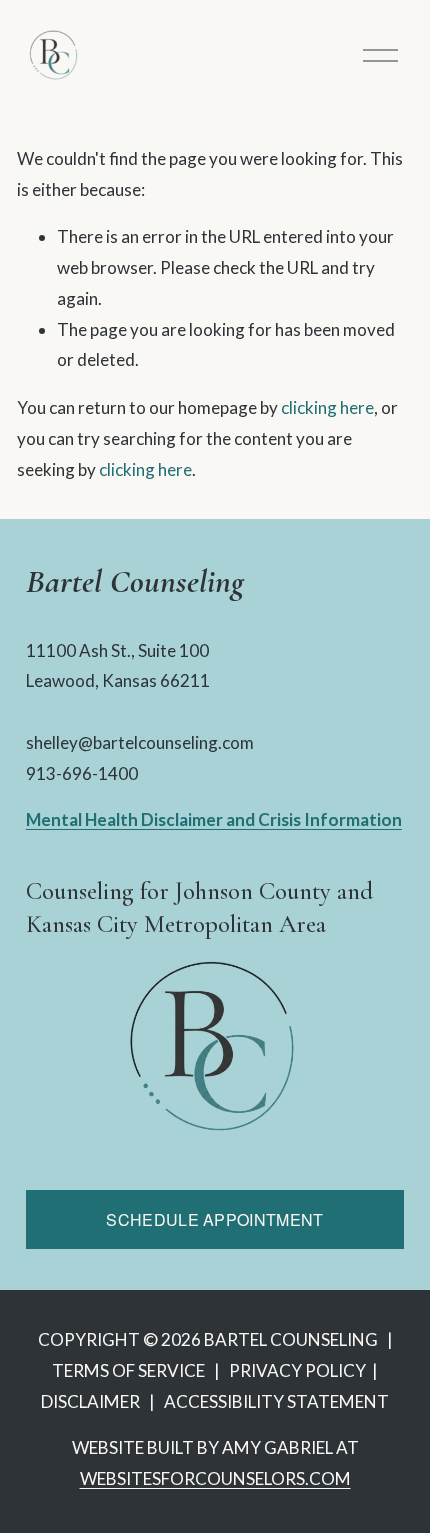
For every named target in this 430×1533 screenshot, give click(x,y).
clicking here (327, 407)
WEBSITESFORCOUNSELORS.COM (215, 1478)
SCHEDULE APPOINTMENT (214, 1219)
